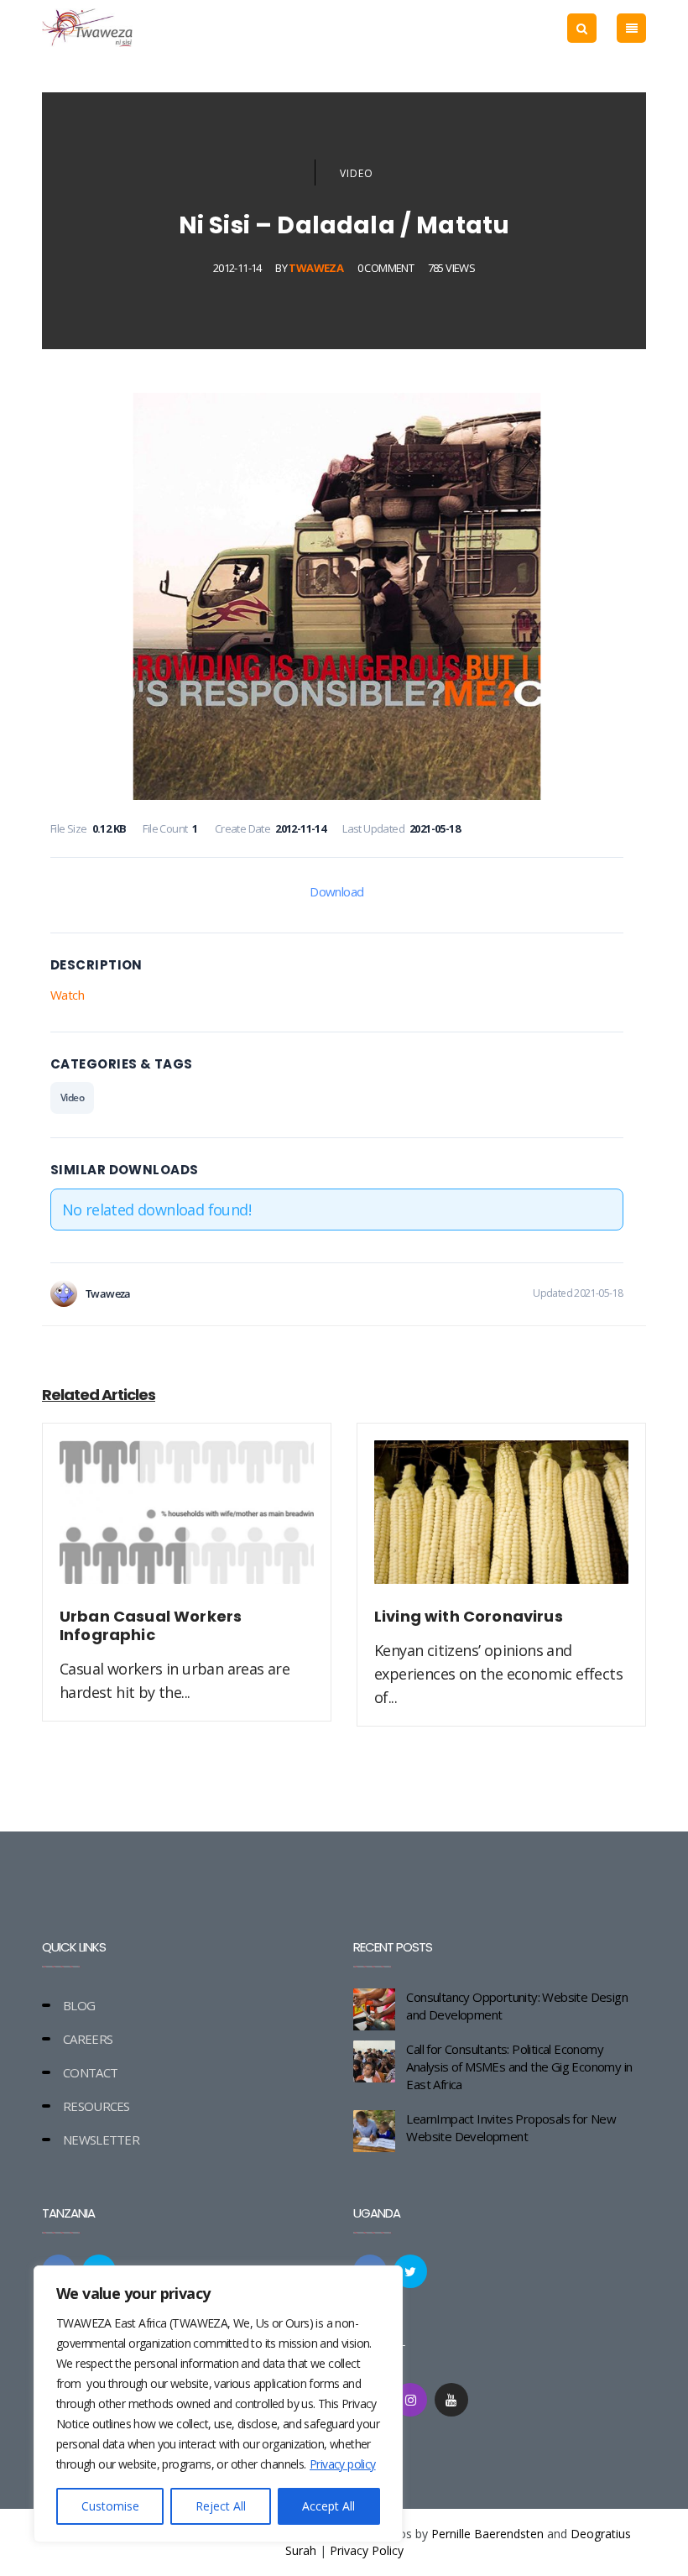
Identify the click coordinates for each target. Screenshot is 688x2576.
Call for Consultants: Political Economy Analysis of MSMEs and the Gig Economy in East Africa (519, 2067)
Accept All (328, 2506)
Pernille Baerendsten (487, 2534)
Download (336, 891)
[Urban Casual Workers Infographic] (187, 1522)
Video (357, 173)
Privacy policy (343, 2464)
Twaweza (316, 268)
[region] (218, 2404)
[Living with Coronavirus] (501, 1522)
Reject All (221, 2506)
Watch (67, 995)
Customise (110, 2506)
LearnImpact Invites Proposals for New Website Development (511, 2127)
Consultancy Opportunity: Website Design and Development (517, 2006)
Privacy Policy (367, 2550)
